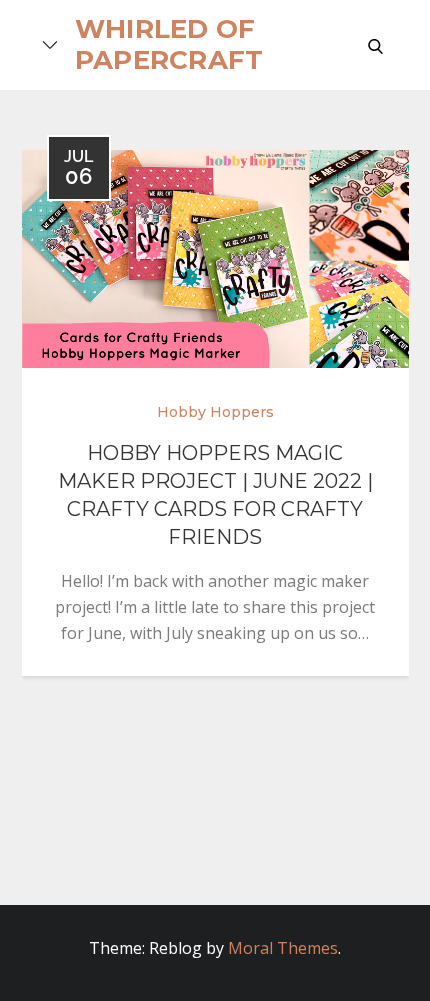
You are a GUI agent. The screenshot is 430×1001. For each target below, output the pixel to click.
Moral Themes (283, 948)
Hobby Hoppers (215, 412)
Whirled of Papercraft (169, 44)
